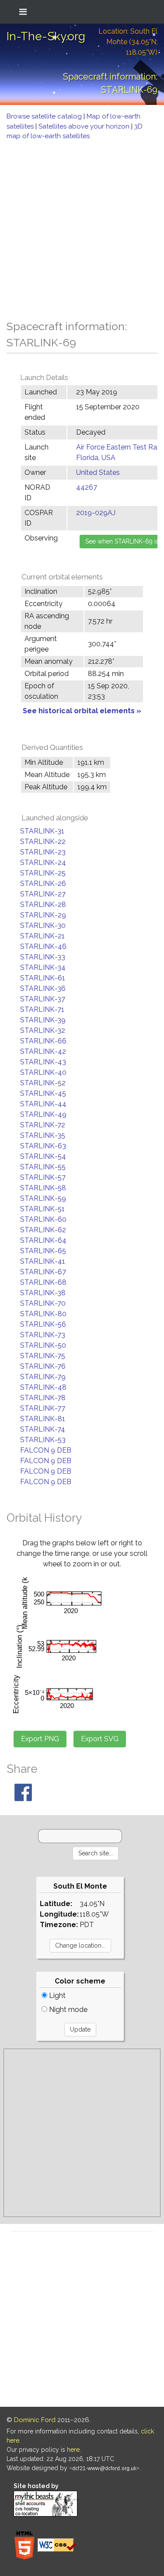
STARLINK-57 (43, 1177)
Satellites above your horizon (85, 126)
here (73, 2450)
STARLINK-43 (43, 1062)
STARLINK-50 (43, 1345)
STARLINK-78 (43, 1398)
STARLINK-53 (43, 1440)
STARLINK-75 (43, 1356)
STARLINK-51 (42, 1209)
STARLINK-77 (43, 1408)
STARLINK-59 (43, 1198)
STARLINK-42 (43, 1051)
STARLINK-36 (43, 988)
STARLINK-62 (43, 1230)
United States (98, 472)
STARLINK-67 (43, 1272)
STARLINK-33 (43, 957)
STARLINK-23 (43, 852)
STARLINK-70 (43, 1303)
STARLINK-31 (42, 831)
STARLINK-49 (43, 1114)
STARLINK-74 (43, 1429)
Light (56, 1996)
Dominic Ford (35, 2420)
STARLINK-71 (42, 1009)
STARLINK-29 (43, 915)
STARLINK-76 (43, 1366)
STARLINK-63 (43, 1146)
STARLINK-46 (43, 946)
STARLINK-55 (43, 1167)
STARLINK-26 (43, 884)
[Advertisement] (82, 228)
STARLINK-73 (43, 1335)
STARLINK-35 (43, 1135)
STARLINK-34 (43, 967)
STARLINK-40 (43, 1072)
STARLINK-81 (43, 1419)
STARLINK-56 (43, 1324)
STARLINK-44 (43, 1104)
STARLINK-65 (43, 1251)
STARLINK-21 (42, 936)
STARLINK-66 (43, 1041)
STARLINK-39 (43, 1020)
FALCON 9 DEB (46, 1450)
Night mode (67, 2010)
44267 (87, 487)
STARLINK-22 (43, 842)
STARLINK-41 (43, 1261)
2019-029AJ (96, 513)
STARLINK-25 (43, 873)
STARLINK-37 (43, 999)
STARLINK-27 (43, 894)
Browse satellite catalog (45, 116)
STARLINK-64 (43, 1240)
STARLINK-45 (43, 1093)
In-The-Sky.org (46, 36)
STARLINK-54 (43, 1156)
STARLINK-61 (43, 978)
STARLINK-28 (43, 905)
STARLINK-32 (43, 1030)
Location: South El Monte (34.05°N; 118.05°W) (128, 42)
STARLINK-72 (43, 1125)
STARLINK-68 (43, 1282)
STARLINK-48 (43, 1387)
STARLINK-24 (43, 863)
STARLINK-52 (43, 1083)
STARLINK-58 (43, 1188)
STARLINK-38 (43, 1293)
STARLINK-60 (43, 1219)
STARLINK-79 (43, 1377)
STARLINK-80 (43, 1314)
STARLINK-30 (43, 925)
